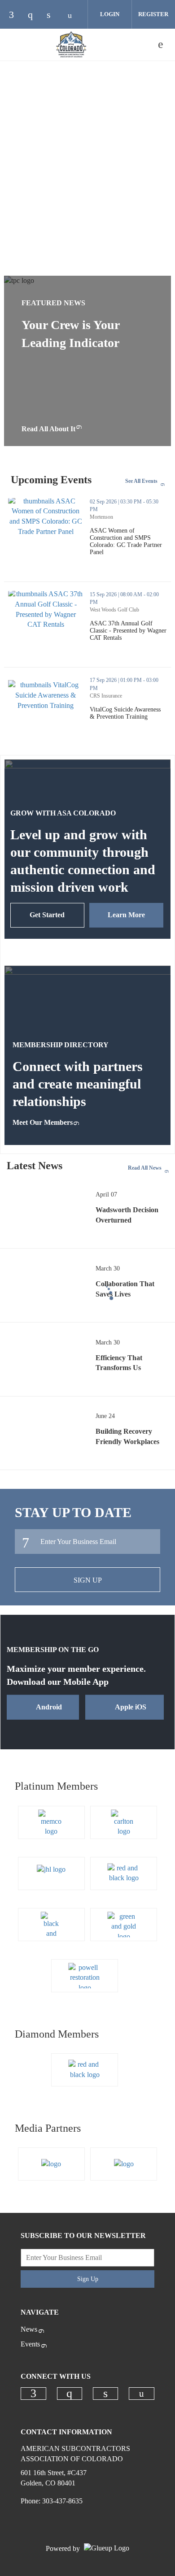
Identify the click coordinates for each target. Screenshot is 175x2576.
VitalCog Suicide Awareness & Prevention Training (130, 713)
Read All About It (48, 429)
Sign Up (88, 1580)
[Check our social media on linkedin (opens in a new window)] (53, 15)
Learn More (126, 915)
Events (30, 2344)
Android (49, 1707)
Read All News (145, 1168)
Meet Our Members (43, 1122)
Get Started (47, 915)
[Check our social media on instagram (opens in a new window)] (35, 15)
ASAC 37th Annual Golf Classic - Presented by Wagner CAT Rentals (130, 631)
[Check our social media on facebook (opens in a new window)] (16, 15)
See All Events (141, 481)
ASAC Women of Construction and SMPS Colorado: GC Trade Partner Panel (130, 542)
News (29, 2329)
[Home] (71, 44)
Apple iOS (131, 1707)
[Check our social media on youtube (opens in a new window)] (72, 15)
